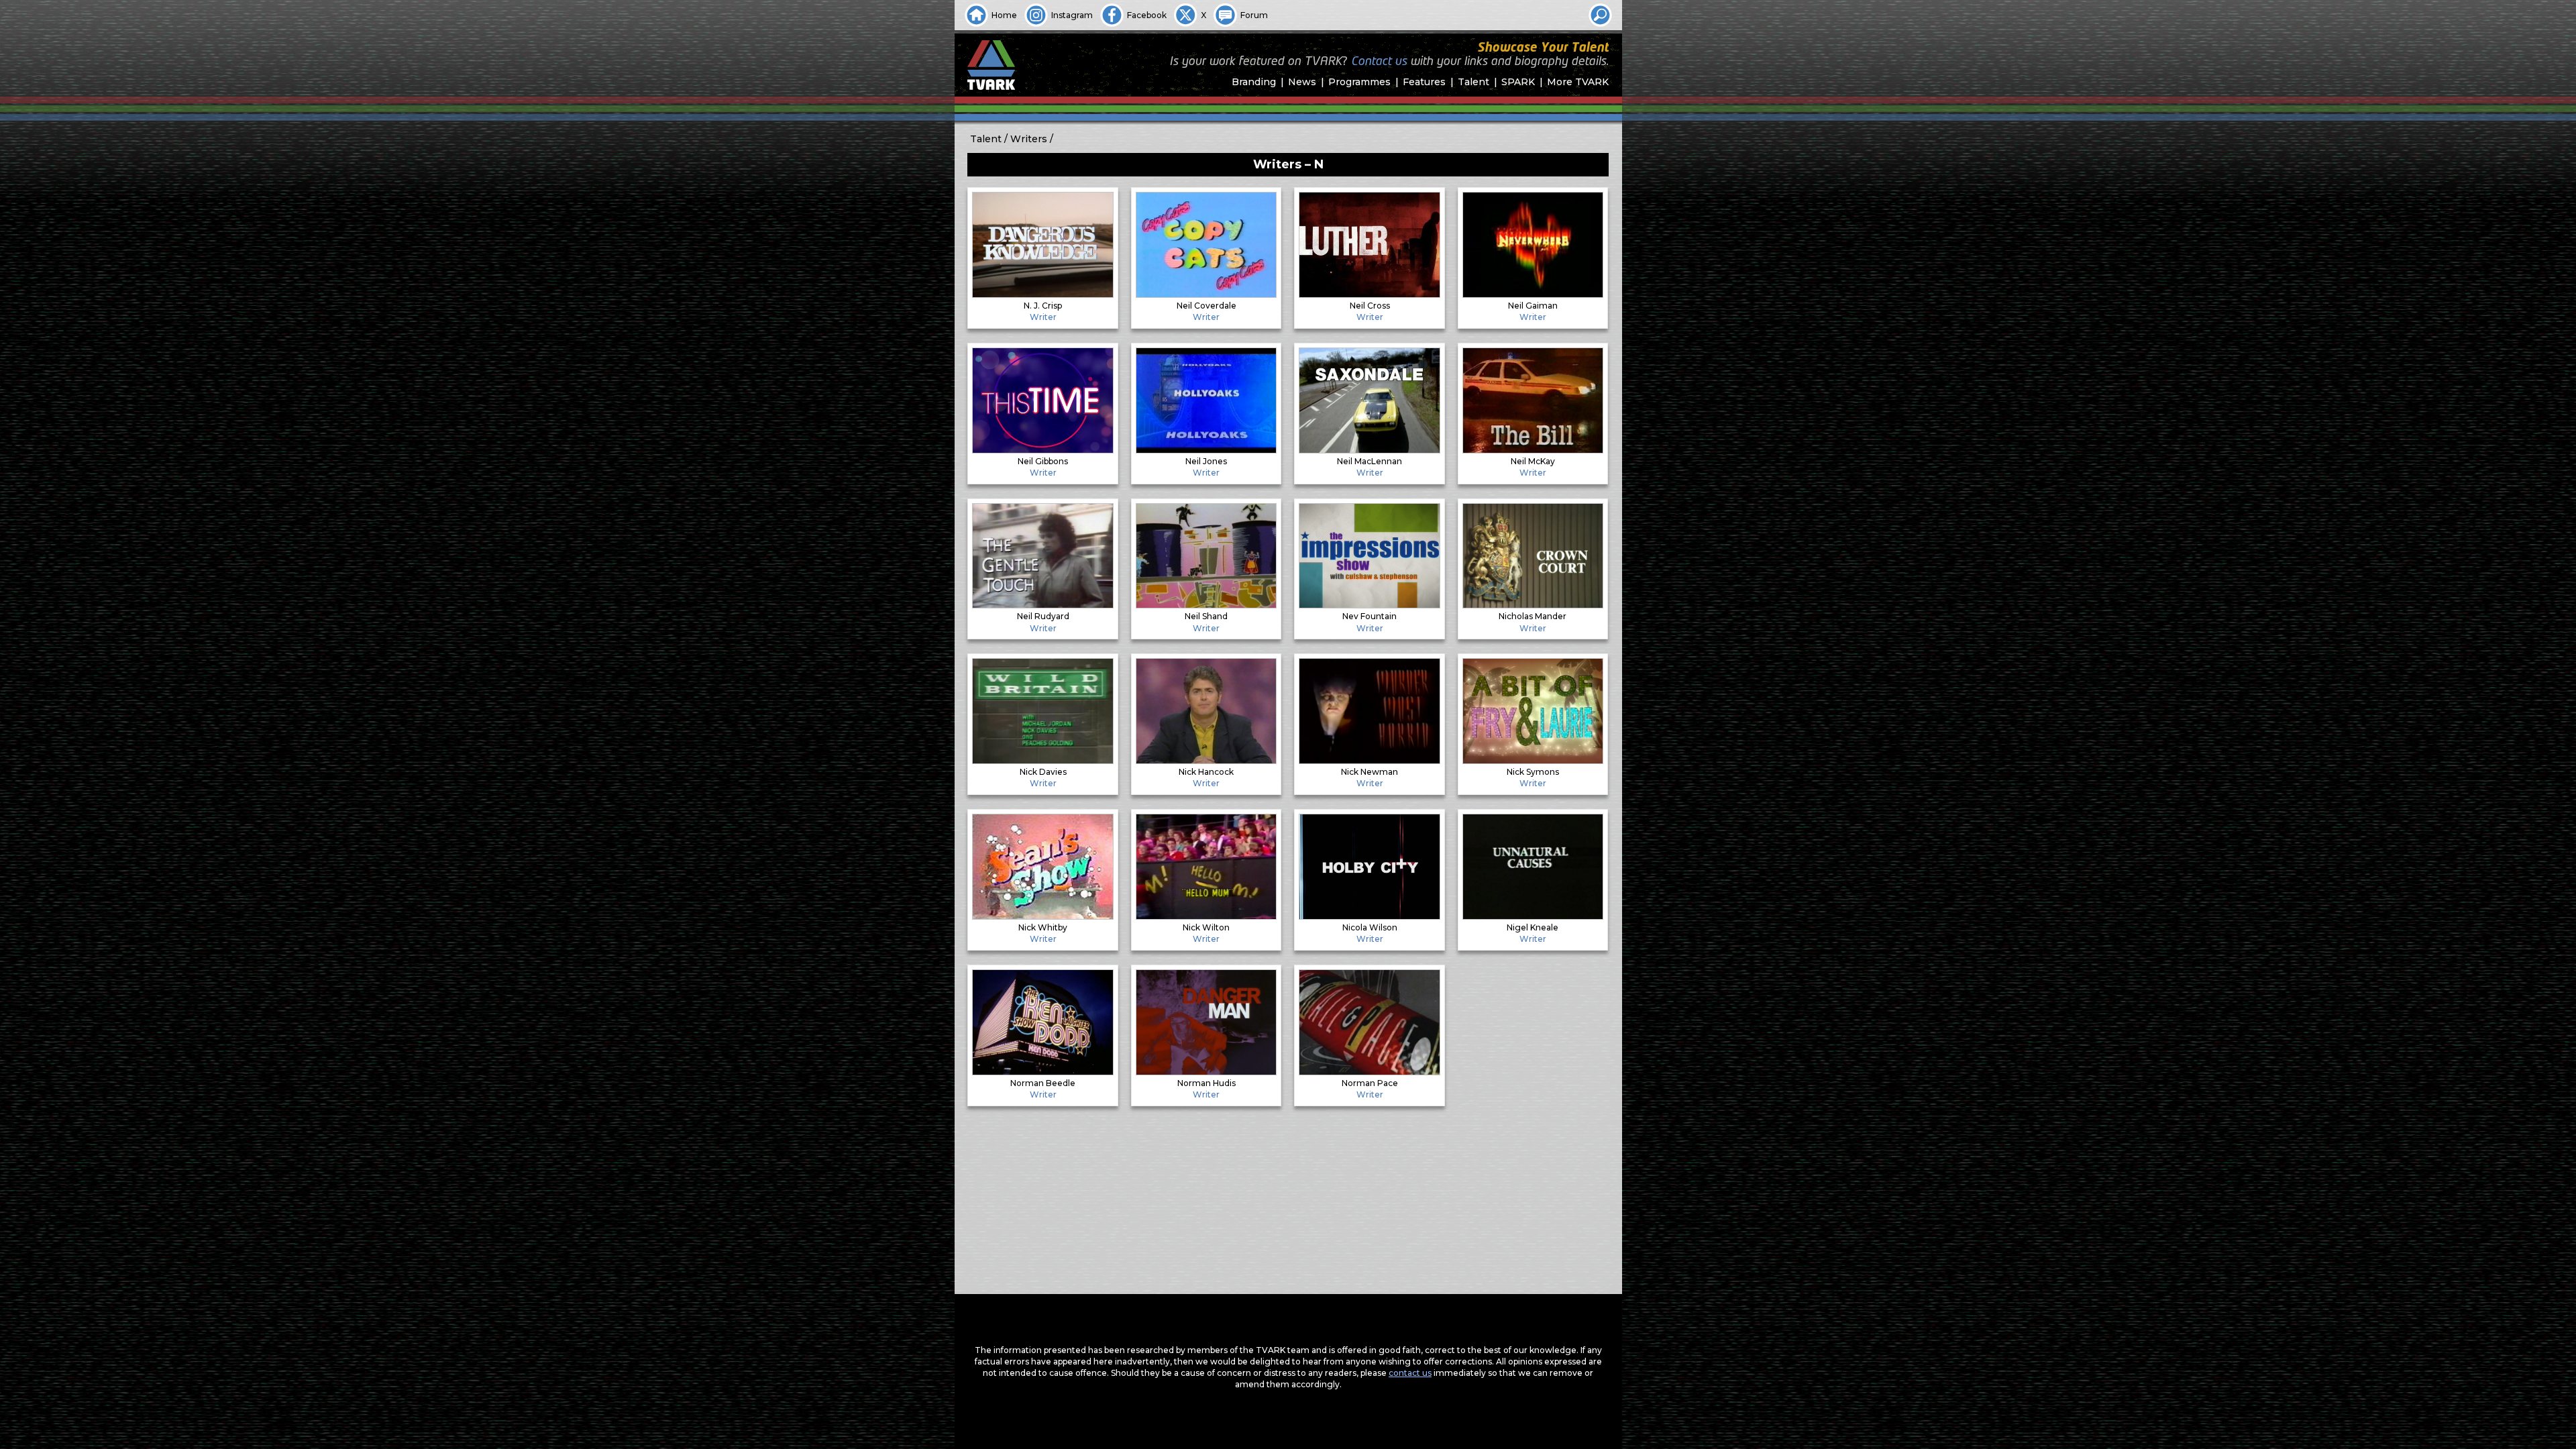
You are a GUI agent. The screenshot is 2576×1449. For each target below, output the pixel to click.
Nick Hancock (1206, 772)
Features (1424, 82)
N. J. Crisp (1043, 306)
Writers (1029, 139)
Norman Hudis (1206, 1083)
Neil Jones (1206, 461)
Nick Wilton (1206, 927)
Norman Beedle (1043, 1083)
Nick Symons (1533, 772)
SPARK (1518, 82)
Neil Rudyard (1043, 616)
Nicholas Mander (1533, 616)
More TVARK (1578, 82)
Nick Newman (1370, 772)
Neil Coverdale (1206, 306)
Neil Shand (1206, 616)
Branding (1254, 82)
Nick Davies (1043, 772)
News (1302, 82)
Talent (1473, 82)
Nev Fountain (1370, 616)
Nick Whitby (1043, 927)
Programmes (1359, 82)
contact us (1410, 1373)
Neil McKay (1533, 461)
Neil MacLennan (1370, 461)
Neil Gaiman (1533, 306)
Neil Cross (1370, 306)
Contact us (1379, 62)
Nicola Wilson (1370, 927)
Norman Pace (1370, 1083)
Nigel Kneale (1533, 927)
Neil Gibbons (1043, 461)
